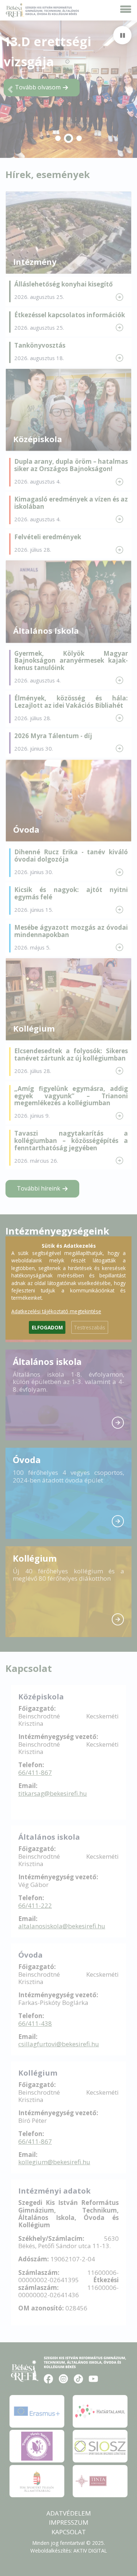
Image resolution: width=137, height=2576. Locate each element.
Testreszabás (90, 1327)
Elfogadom (47, 1327)
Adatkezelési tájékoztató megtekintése (56, 1311)
